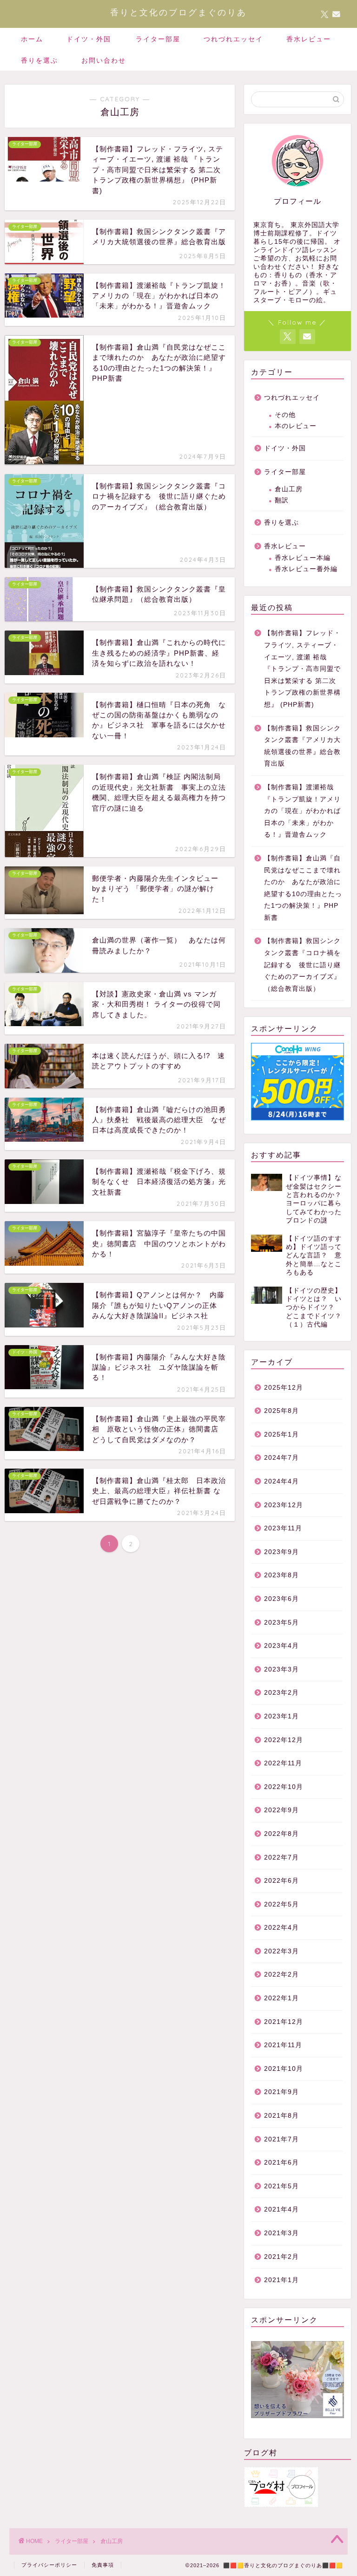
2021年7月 (281, 2139)
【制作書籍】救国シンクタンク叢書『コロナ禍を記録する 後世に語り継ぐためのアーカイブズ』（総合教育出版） (302, 965)
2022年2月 (281, 1974)
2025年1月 (281, 1434)
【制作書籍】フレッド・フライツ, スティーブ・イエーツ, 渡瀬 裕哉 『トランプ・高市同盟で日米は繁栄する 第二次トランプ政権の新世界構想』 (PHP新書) (302, 669)
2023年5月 (281, 1623)
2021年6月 (281, 2163)
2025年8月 (281, 1411)
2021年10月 (284, 2069)
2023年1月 (281, 1716)
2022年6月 (281, 1881)
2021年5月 (281, 2186)
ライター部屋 (158, 39)
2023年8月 (281, 1575)
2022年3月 (281, 1951)
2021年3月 (281, 2233)
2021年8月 (281, 2116)
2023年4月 (281, 1646)
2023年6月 (281, 1599)
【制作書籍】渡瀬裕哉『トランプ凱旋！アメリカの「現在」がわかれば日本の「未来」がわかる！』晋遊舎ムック (302, 811)
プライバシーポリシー (49, 2565)
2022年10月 (284, 1787)
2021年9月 (281, 2092)
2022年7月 (281, 1857)
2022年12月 (284, 1740)
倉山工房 (289, 489)
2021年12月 (284, 2022)
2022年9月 (281, 1810)
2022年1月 (281, 1998)
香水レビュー (309, 39)
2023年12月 (284, 1505)
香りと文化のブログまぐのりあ (178, 12)
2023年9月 (281, 1552)
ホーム (32, 39)
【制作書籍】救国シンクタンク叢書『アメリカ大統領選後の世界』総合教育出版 (302, 746)
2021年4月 (281, 2209)
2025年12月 (284, 1388)
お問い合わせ (104, 60)
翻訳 (282, 500)
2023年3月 (281, 1669)
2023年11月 (283, 1528)
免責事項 (103, 2565)
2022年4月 (281, 1928)
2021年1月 (281, 2280)
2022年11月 (283, 1763)
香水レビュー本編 (303, 558)
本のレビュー (296, 426)
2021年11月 (283, 2045)
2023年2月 (281, 1693)
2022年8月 (281, 1834)
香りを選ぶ (40, 60)
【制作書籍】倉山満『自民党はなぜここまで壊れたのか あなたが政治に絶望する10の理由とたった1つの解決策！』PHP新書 (303, 888)
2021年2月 (281, 2257)
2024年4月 (281, 1481)
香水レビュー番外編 (306, 569)
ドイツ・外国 (89, 39)
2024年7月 (281, 1458)
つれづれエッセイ (233, 39)
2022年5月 (281, 1904)
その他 (285, 415)
